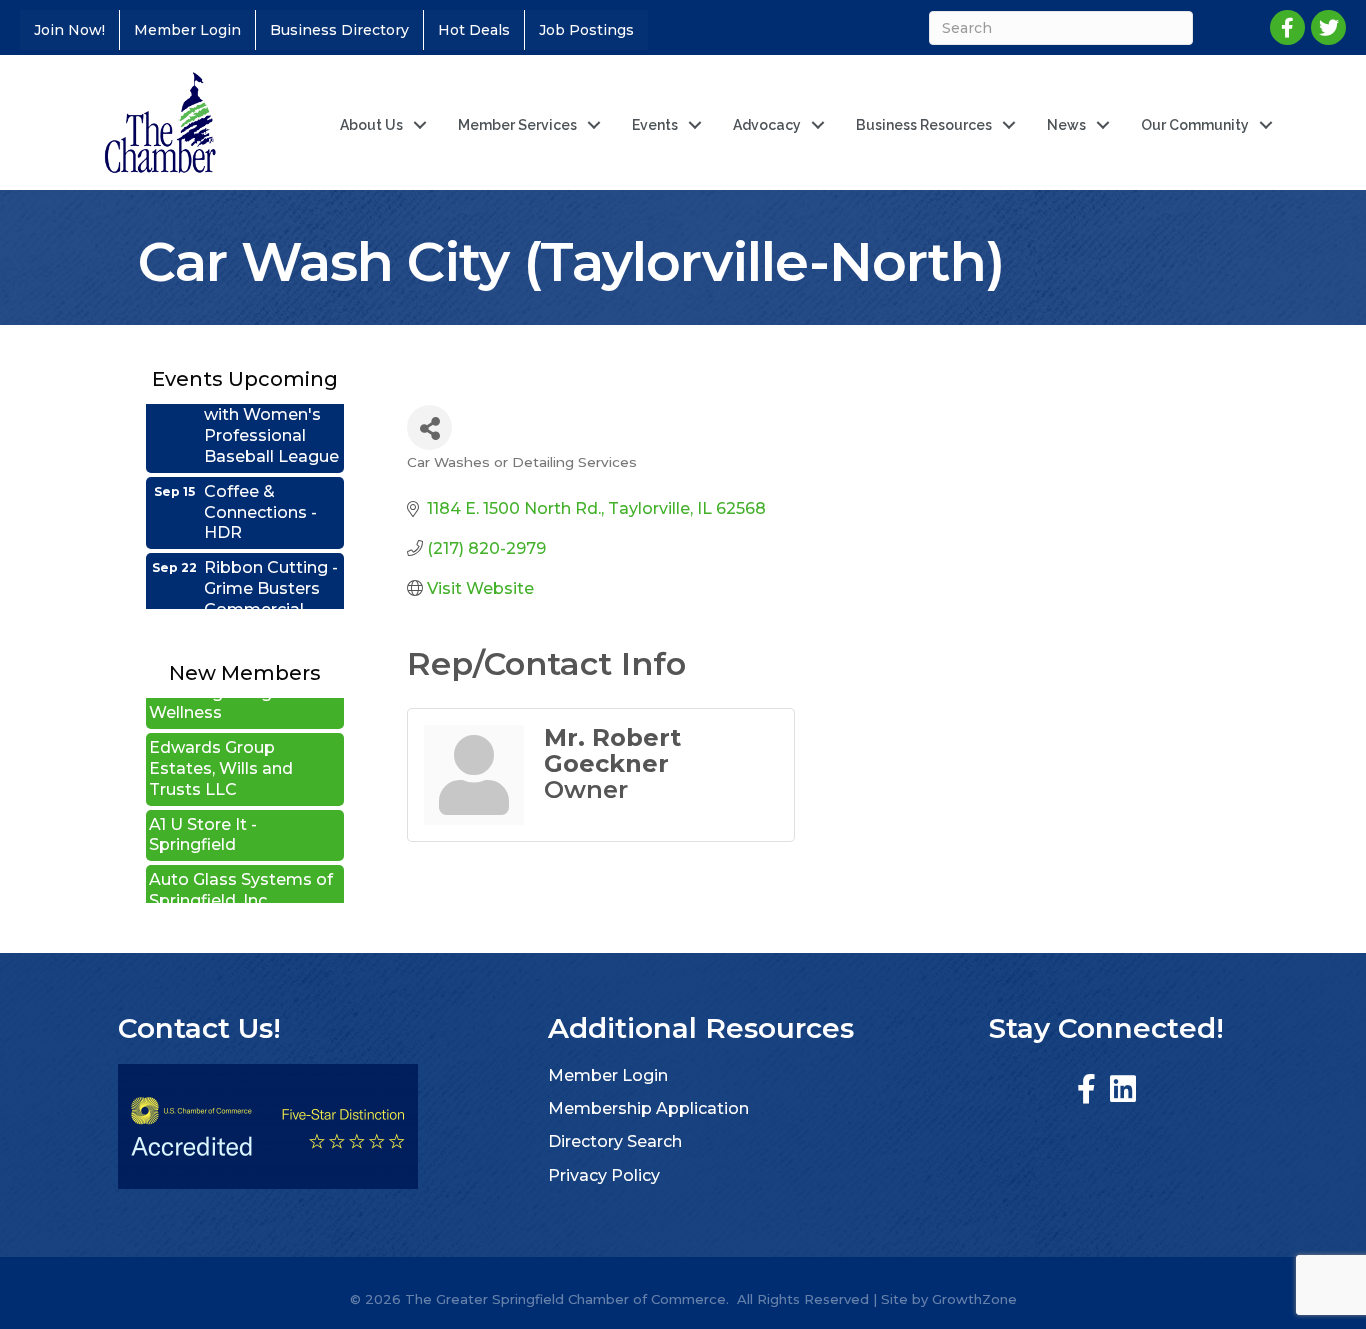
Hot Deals (474, 30)
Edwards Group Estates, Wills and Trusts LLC (221, 750)
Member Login (187, 30)
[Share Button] (429, 427)
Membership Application (648, 1108)
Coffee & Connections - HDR (260, 493)
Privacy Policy (604, 1175)
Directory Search (615, 1141)
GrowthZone (974, 1299)
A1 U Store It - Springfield (203, 817)
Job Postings (586, 30)
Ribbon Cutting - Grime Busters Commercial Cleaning (271, 579)
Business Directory (339, 30)
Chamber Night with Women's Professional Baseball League (271, 406)
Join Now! (69, 30)
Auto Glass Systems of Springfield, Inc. (241, 872)
